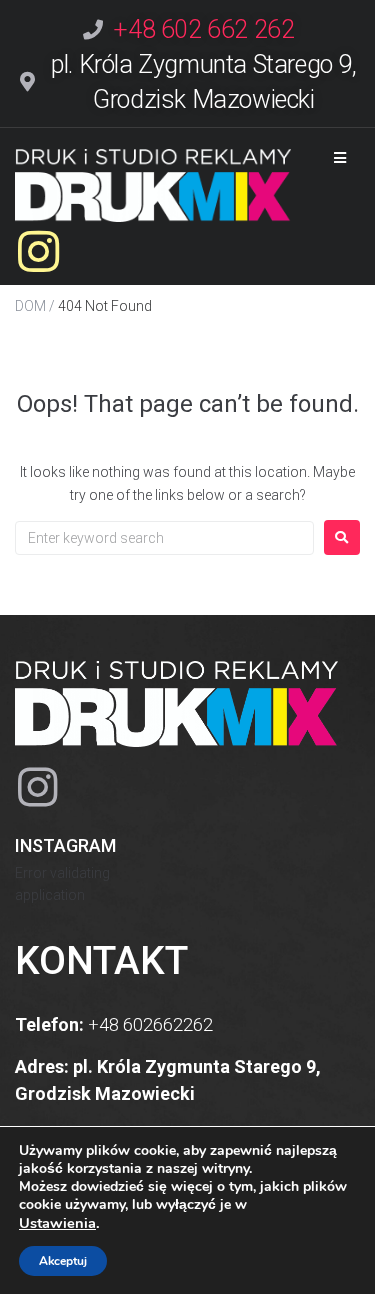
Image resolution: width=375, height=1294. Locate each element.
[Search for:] (164, 538)
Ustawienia (57, 1223)
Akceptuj (63, 1261)
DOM (30, 306)
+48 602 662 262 (203, 29)
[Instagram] (38, 251)
